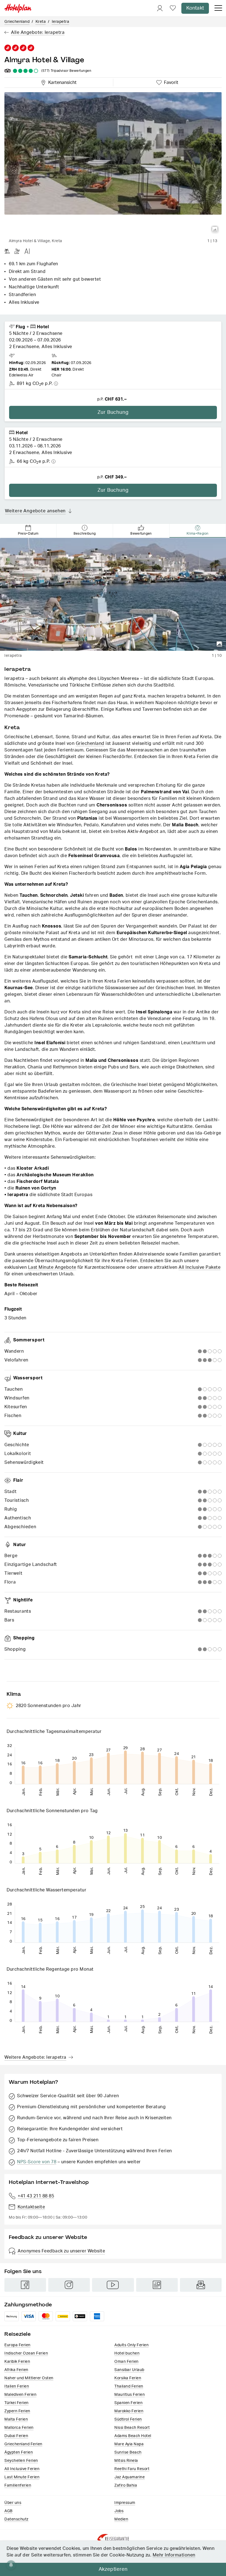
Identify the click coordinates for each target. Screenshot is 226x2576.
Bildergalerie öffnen (215, 229)
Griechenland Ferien (23, 2444)
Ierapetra (61, 22)
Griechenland (17, 22)
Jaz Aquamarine (130, 2477)
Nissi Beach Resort (132, 2428)
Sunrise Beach (128, 2452)
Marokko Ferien (129, 2411)
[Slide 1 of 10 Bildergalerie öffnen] (113, 594)
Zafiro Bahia (126, 2485)
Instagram (69, 2285)
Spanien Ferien (128, 2403)
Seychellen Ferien (21, 2461)
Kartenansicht (61, 82)
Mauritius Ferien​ (130, 2395)
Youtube (113, 2285)
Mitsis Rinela (126, 2461)
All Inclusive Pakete (200, 1267)
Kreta (41, 22)
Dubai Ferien (16, 2436)
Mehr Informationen (174, 2555)
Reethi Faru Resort (132, 2469)
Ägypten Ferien (19, 2452)
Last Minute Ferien (22, 2477)
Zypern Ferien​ (17, 2411)
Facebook (25, 2285)
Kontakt (195, 8)
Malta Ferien (16, 2419)
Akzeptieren (113, 2569)
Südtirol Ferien (128, 2419)
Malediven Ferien (20, 2395)
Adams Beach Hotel (133, 2436)
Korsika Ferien (128, 2378)
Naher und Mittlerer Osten (29, 2378)
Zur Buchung (113, 412)
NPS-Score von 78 (37, 2162)
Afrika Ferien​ (16, 2370)
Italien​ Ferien (17, 2386)
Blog (157, 2285)
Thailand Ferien (129, 2386)
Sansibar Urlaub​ (129, 2370)
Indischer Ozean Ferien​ (26, 2353)
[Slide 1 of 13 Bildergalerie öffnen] (113, 164)
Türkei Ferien (17, 2403)
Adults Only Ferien (131, 2345)
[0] (173, 8)
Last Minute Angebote (52, 1267)
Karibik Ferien (17, 2362)
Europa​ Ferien (18, 2345)
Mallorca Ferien (19, 2428)
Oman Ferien (127, 2362)
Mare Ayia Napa (129, 2444)
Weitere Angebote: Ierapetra (35, 2057)
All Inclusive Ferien (22, 2469)
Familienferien (18, 2485)
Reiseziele (18, 2334)
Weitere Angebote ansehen (35, 511)
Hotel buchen (127, 2353)
